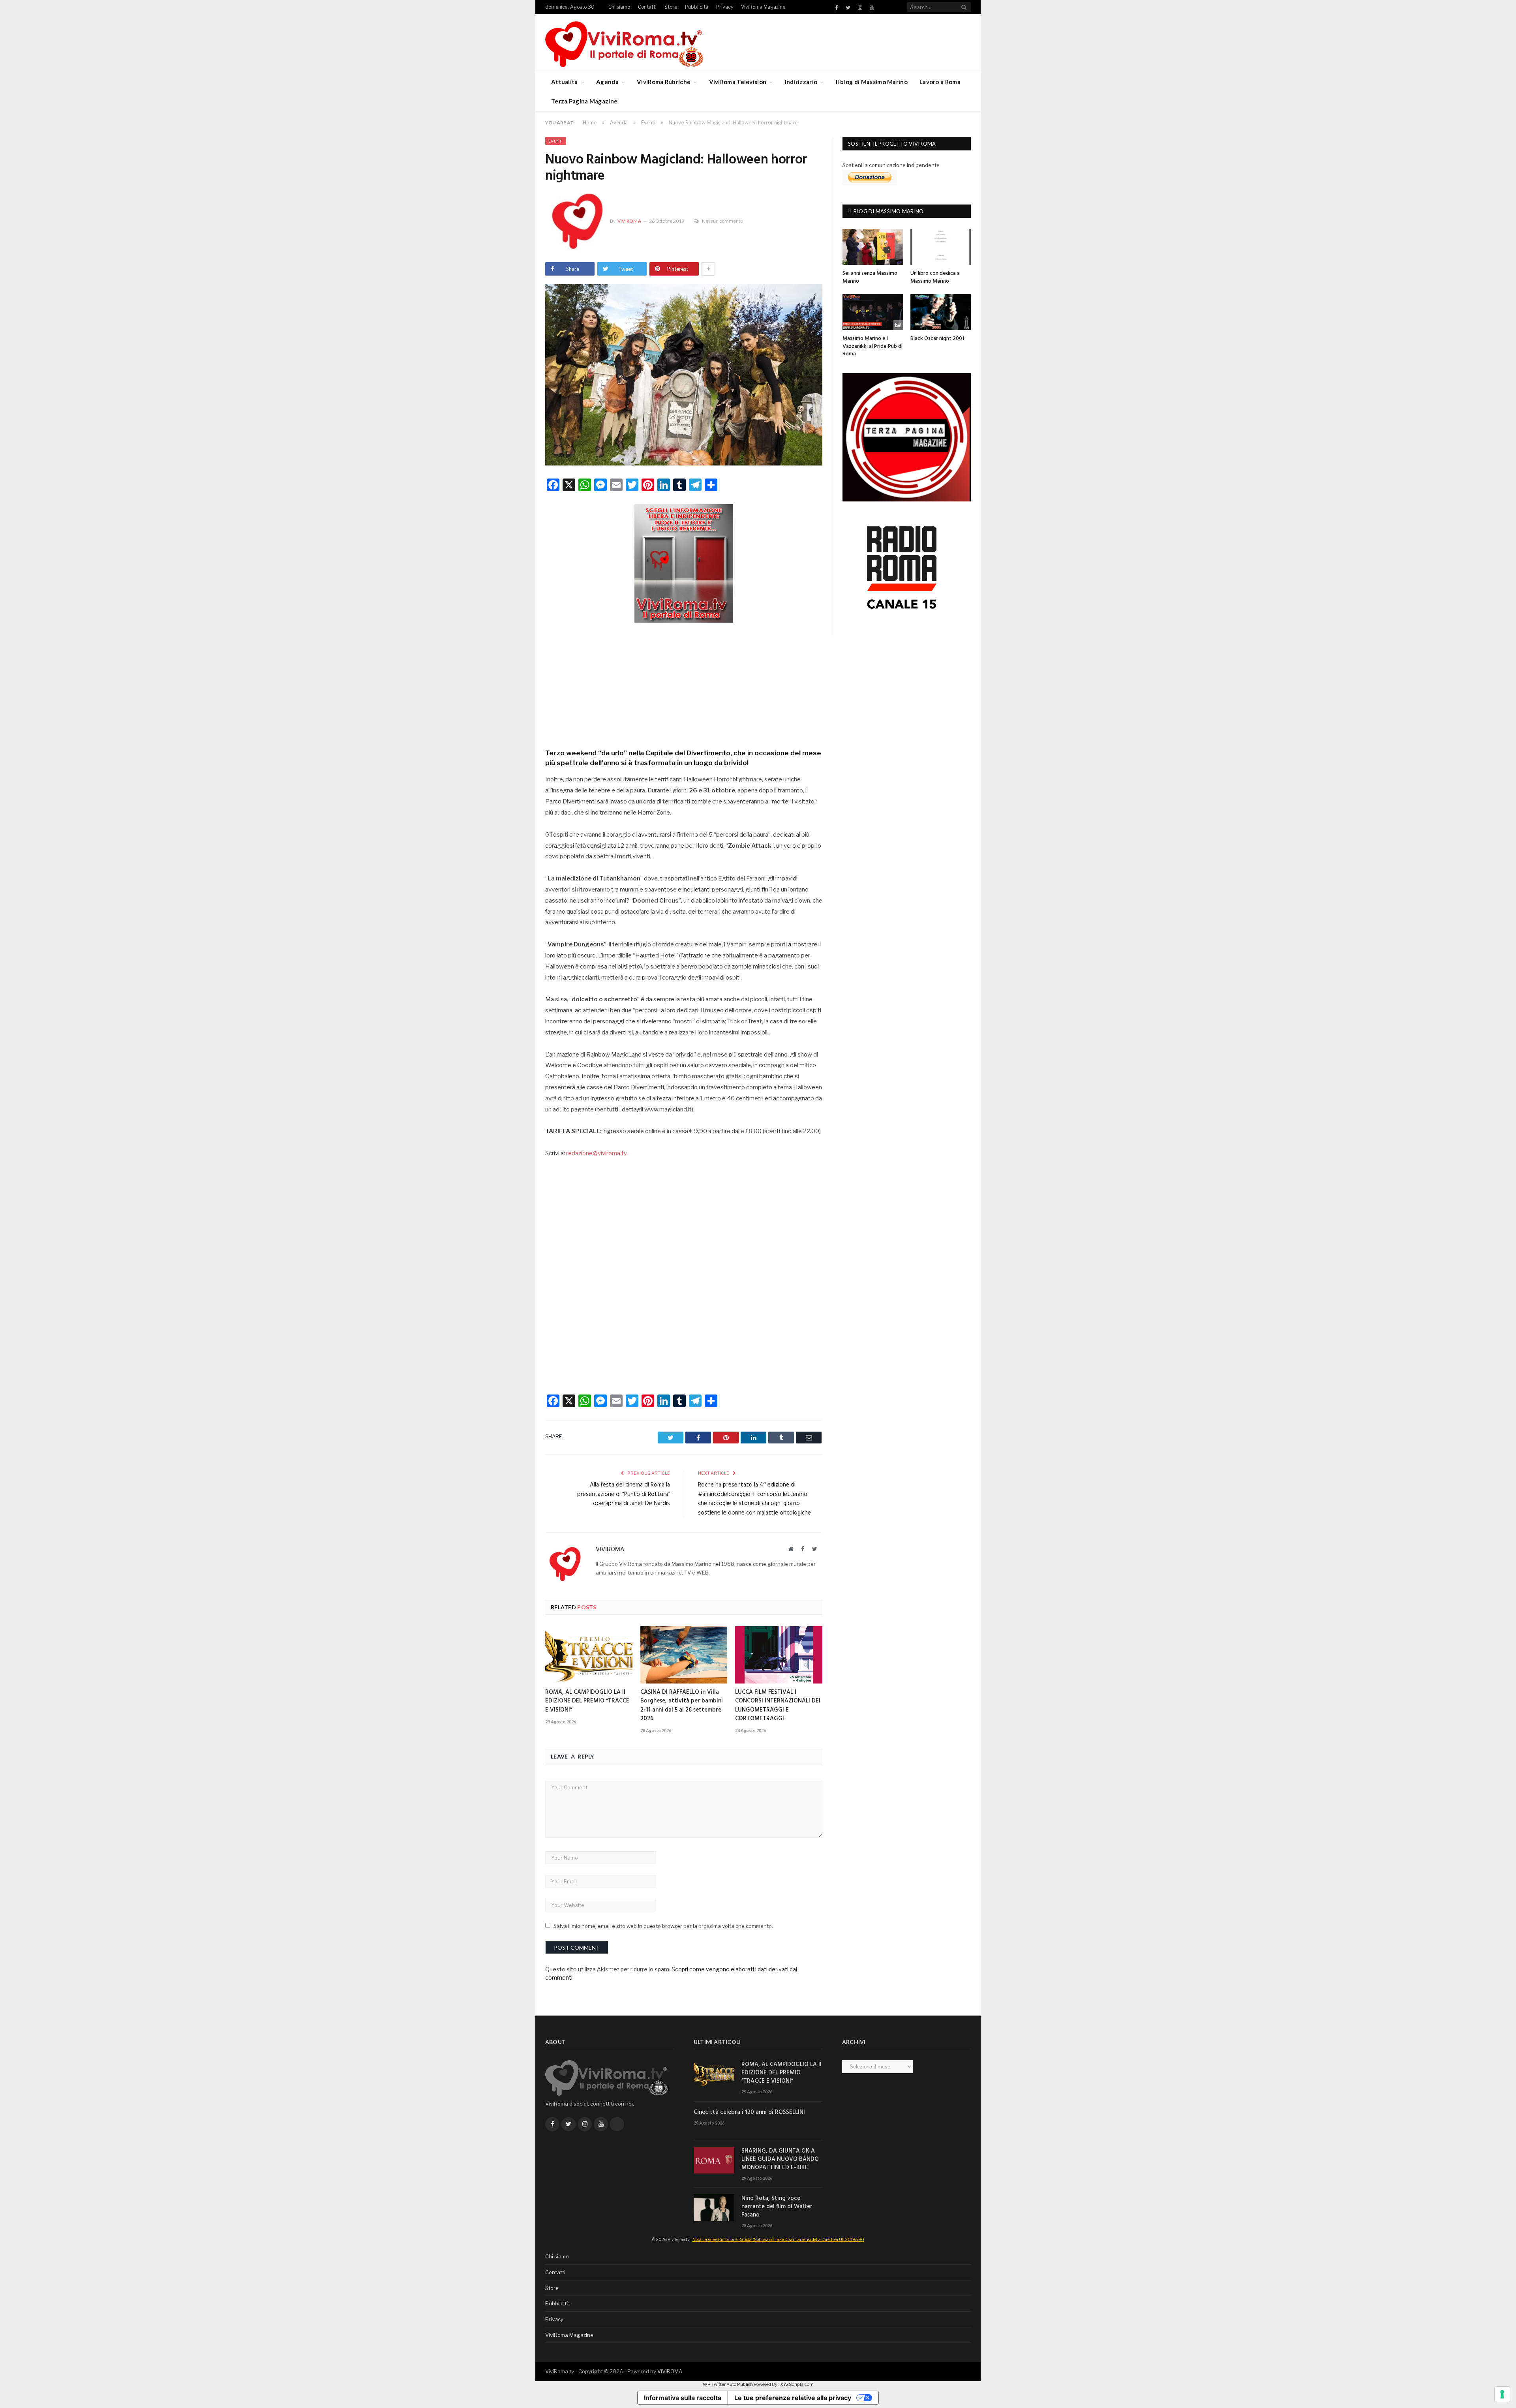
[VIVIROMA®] (624, 43)
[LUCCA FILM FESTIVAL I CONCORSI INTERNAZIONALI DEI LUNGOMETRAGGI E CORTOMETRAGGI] (779, 1655)
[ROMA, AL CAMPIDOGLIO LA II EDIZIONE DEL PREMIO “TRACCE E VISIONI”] (589, 1655)
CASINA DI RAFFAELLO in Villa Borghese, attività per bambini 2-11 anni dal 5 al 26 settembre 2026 (682, 1705)
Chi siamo (619, 7)
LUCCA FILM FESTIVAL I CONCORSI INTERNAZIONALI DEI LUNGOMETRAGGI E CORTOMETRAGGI (778, 1705)
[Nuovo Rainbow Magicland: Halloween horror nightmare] (684, 376)
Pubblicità (697, 7)
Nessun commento (722, 221)
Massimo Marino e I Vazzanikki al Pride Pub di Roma (872, 346)
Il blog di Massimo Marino (872, 82)
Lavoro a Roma (940, 82)
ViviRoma (629, 221)
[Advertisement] (684, 683)
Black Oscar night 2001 (937, 339)
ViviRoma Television (738, 82)
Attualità (565, 82)
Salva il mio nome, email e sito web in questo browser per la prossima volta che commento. (663, 1926)
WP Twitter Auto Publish (728, 2384)
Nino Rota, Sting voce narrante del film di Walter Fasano (777, 2207)
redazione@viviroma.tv (597, 1153)
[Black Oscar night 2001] (941, 312)
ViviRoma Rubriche (664, 82)
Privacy (725, 7)
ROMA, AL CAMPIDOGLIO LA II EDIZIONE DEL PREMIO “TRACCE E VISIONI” (587, 1701)
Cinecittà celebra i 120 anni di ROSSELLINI (749, 2112)
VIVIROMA (670, 2371)
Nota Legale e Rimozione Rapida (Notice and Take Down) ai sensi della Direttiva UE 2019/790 (778, 2239)
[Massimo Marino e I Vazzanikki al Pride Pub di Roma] (873, 312)
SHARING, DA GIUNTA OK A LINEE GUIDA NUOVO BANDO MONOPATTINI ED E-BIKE (780, 2159)
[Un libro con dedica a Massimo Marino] (941, 247)
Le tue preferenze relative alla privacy (793, 2398)
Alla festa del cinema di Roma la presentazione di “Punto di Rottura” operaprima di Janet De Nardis (624, 1494)
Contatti (647, 7)
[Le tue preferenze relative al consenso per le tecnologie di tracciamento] (1502, 2394)
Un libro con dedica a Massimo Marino (935, 277)
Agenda (607, 82)
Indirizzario (801, 82)
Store (671, 7)
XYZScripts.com (797, 2384)
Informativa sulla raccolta (683, 2398)
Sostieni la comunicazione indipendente (891, 165)
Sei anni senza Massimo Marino (870, 277)
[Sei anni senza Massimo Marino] (873, 247)
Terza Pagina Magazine (584, 101)
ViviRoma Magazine (763, 7)
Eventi (556, 141)
